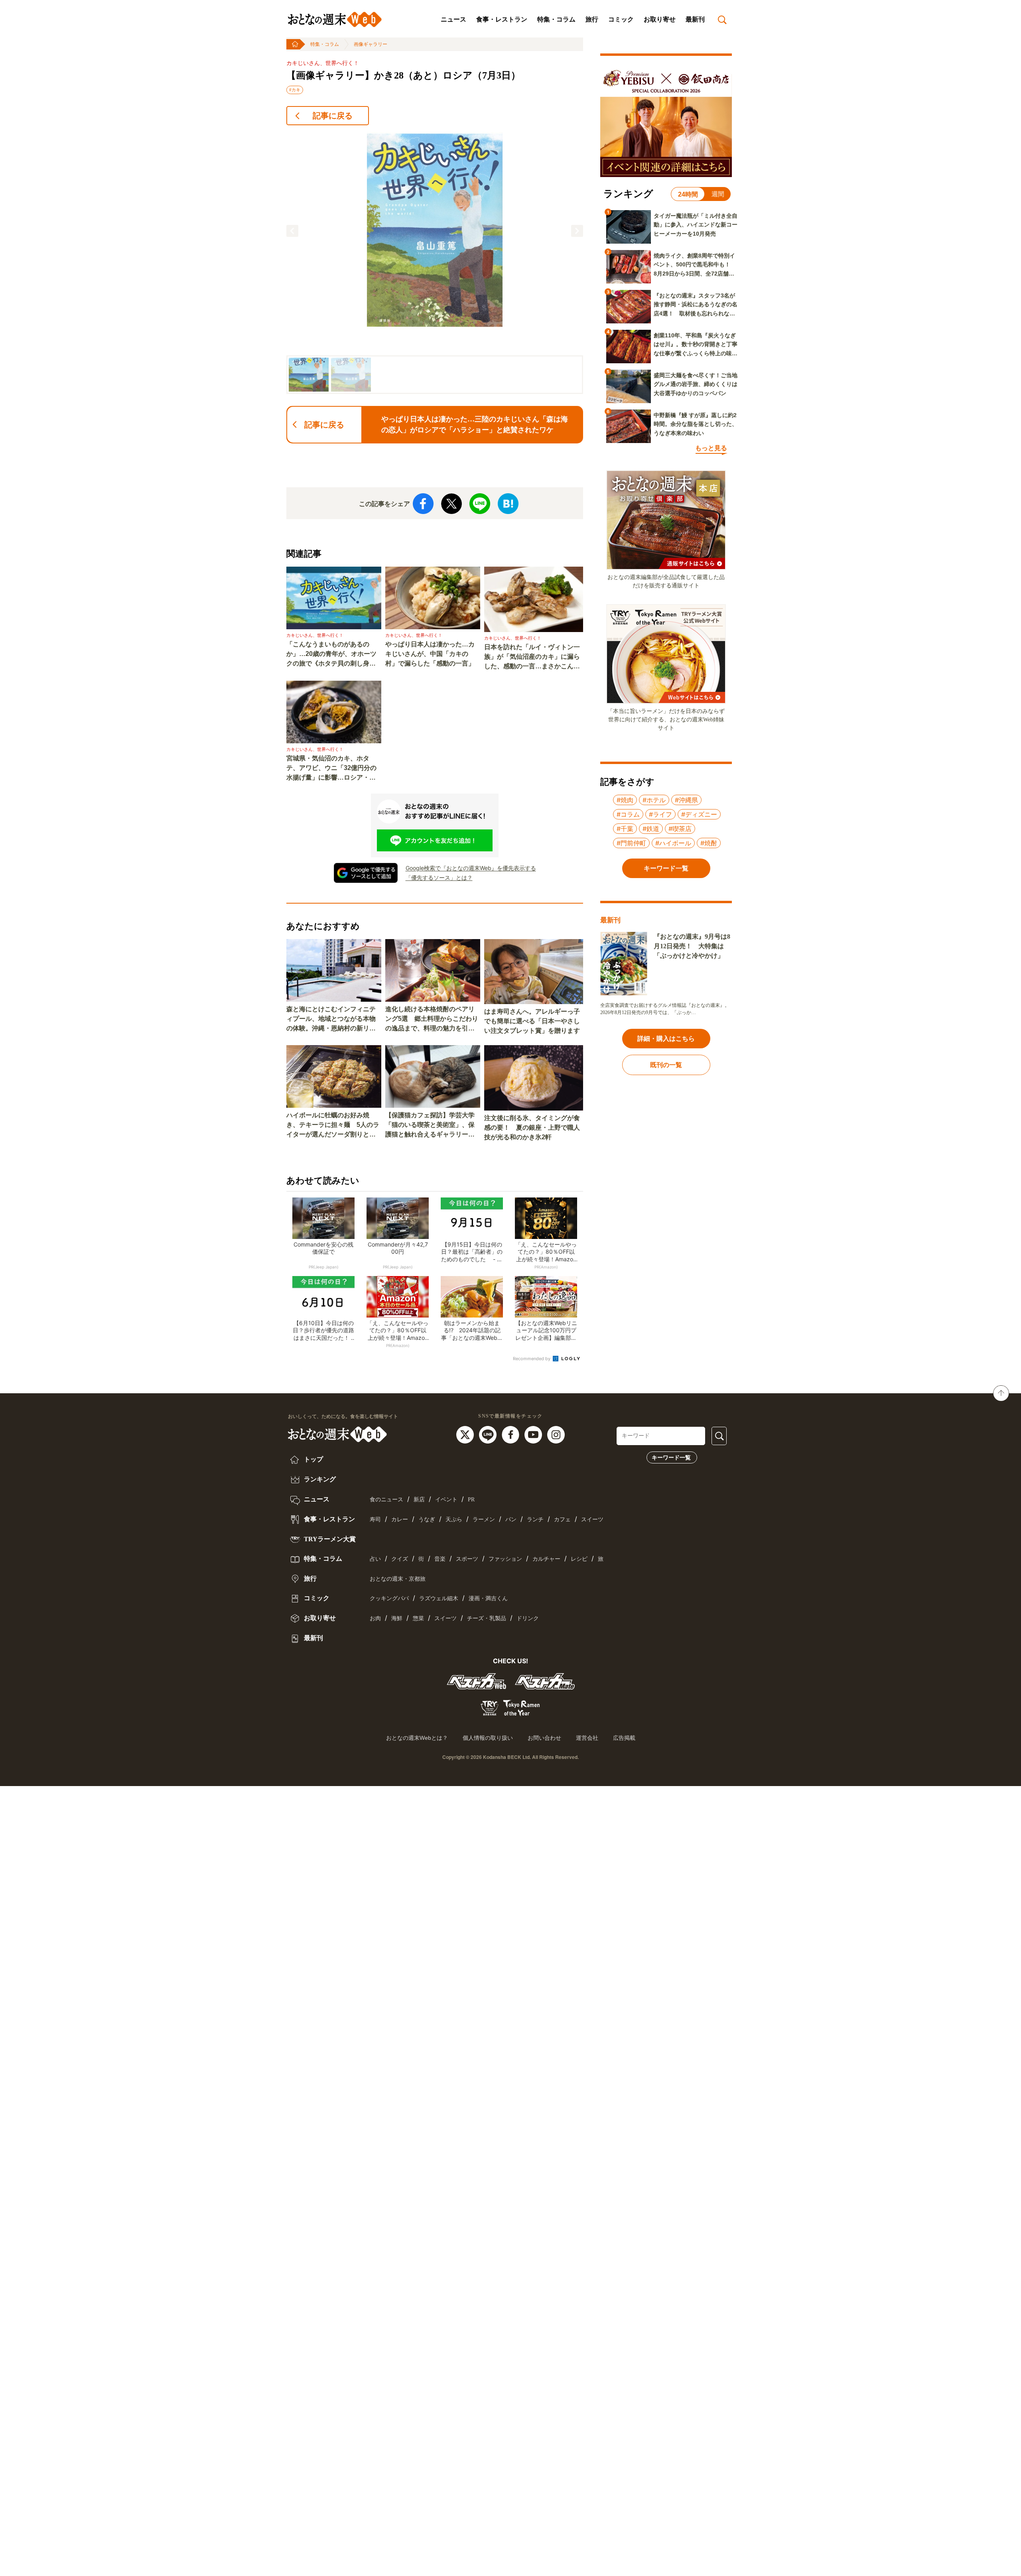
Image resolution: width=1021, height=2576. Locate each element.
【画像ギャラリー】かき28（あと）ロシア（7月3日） (403, 75)
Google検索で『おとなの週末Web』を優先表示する (471, 868)
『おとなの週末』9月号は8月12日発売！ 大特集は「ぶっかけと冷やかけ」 (692, 946)
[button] (292, 231)
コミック (621, 19)
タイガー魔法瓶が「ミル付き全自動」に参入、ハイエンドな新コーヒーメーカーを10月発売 (696, 225)
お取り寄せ (660, 19)
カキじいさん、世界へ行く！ (323, 63)
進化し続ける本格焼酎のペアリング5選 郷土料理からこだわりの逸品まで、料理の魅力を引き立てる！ (432, 1019)
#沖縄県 (686, 800)
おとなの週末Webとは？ (417, 1738)
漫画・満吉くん (488, 1598)
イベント (446, 1500)
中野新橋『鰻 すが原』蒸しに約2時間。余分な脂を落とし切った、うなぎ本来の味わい (696, 424)
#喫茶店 (680, 829)
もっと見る (711, 448)
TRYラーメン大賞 (329, 1539)
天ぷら (454, 1519)
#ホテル (654, 800)
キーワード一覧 (671, 1457)
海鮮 (397, 1618)
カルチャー (546, 1559)
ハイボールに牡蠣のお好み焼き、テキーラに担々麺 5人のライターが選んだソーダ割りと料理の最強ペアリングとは (333, 1126)
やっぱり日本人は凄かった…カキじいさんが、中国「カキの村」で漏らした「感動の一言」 (430, 654)
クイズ (400, 1559)
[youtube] (534, 1434)
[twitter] (466, 1434)
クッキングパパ (389, 1598)
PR (471, 1500)
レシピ (579, 1559)
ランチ (535, 1519)
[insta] (556, 1434)
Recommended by (532, 1359)
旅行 (592, 19)
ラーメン (484, 1519)
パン (511, 1519)
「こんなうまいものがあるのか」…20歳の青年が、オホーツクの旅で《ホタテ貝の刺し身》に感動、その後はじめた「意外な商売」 (331, 655)
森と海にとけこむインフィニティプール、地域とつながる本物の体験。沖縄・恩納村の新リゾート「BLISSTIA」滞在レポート (333, 1019)
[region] (435, 263)
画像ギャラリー (371, 44)
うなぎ (427, 1519)
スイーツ (592, 1519)
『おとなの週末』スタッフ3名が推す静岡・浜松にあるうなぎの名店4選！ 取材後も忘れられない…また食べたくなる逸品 (696, 305)
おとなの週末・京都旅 (398, 1579)
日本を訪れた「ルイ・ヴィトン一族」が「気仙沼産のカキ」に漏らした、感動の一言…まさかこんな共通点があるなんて (532, 657)
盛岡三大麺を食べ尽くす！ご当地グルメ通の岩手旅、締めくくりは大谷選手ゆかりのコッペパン (696, 384)
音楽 (440, 1559)
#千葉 (625, 829)
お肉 (375, 1618)
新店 (419, 1500)
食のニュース (386, 1500)
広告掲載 (624, 1738)
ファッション (505, 1559)
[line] (489, 1434)
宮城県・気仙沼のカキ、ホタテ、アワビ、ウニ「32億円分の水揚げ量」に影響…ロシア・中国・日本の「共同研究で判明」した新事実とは (331, 769)
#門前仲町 (631, 843)
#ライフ (660, 814)
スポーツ (467, 1559)
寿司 (375, 1519)
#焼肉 (625, 800)
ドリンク (528, 1618)
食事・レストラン (502, 19)
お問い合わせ (544, 1738)
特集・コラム (556, 19)
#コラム (628, 814)
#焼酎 (709, 843)
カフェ (562, 1519)
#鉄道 (651, 829)
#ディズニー (699, 814)
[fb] (511, 1434)
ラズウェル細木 (439, 1598)
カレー (400, 1519)
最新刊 (695, 19)
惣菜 (418, 1618)
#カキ (295, 90)
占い (375, 1559)
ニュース (453, 19)
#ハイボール (673, 843)
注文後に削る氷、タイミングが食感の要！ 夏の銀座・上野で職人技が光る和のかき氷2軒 (532, 1127)
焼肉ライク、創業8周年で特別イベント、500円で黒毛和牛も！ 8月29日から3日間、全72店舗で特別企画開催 (695, 265)
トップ (313, 1459)
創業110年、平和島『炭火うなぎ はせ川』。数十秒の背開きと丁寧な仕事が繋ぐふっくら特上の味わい (696, 345)
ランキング (319, 1479)
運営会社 (587, 1738)
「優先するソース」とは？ (439, 877)
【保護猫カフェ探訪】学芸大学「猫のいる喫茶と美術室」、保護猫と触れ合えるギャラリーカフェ (430, 1126)
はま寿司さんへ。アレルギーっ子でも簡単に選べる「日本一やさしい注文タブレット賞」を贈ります (532, 1021)
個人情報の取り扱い (488, 1738)
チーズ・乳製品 (487, 1618)
